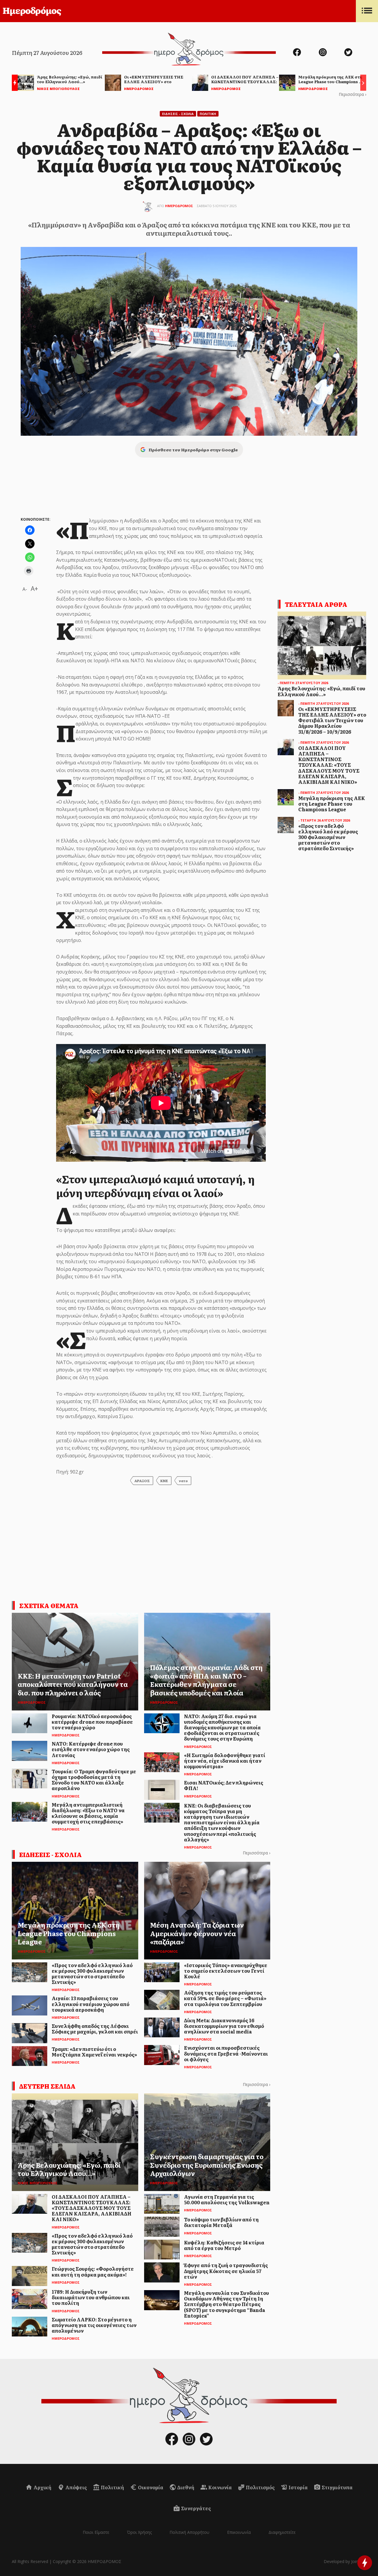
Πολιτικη (208, 114)
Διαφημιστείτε (282, 2532)
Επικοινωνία (239, 2532)
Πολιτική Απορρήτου (189, 2532)
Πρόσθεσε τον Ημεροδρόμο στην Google (193, 450)
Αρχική (42, 2487)
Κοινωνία (220, 2487)
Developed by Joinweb (345, 2561)
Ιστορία (298, 2487)
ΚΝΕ (164, 1481)
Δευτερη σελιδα (47, 2086)
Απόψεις (76, 2487)
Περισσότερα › (352, 94)
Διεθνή (185, 2487)
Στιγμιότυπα (337, 2487)
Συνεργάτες (195, 2508)
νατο (183, 1481)
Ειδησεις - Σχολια (178, 114)
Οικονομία (150, 2487)
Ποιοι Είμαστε (96, 2532)
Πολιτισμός (260, 2487)
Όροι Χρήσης (139, 2532)
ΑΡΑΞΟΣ (142, 1481)
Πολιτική (112, 2487)
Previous (13, 84)
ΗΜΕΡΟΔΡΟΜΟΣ (179, 206)
